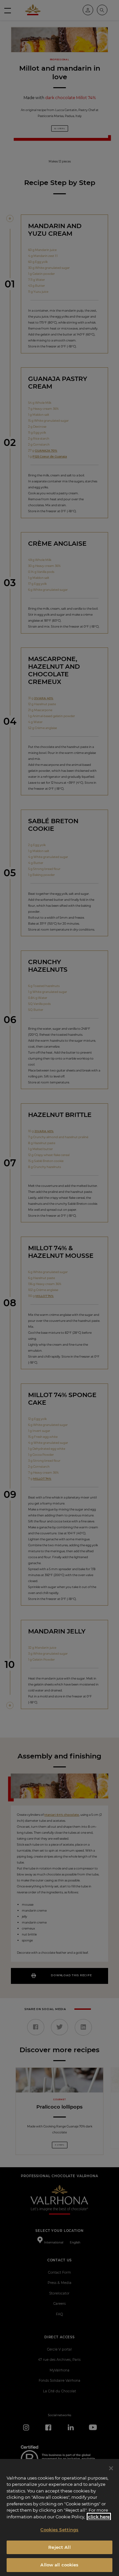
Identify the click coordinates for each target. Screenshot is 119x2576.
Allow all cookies (59, 2565)
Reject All (59, 2547)
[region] (59, 2517)
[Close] (111, 2468)
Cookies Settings (59, 2530)
